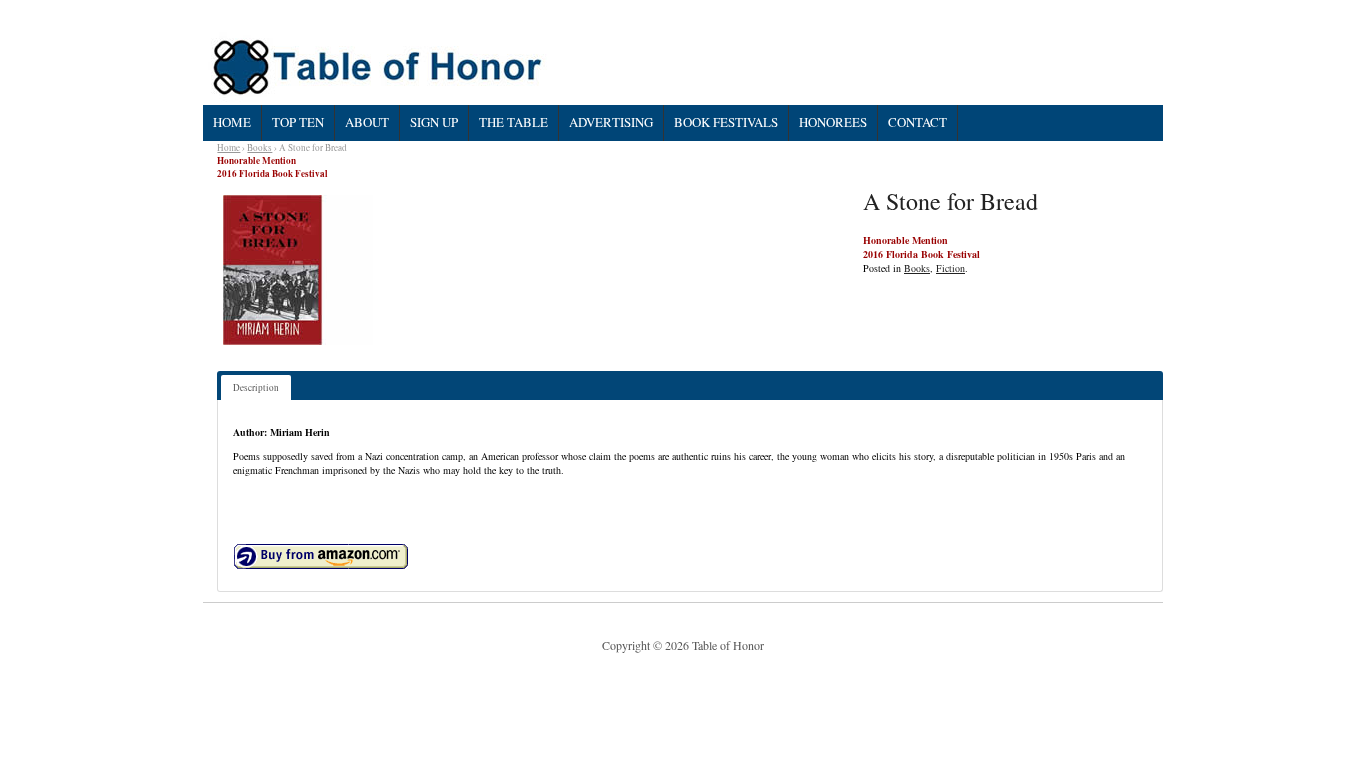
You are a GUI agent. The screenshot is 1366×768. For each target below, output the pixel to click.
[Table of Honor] (379, 67)
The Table (513, 122)
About (367, 122)
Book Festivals (726, 122)
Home (232, 122)
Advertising (611, 122)
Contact (917, 122)
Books (259, 147)
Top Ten (298, 122)
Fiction (950, 268)
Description (256, 387)
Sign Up (434, 122)
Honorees (833, 122)
